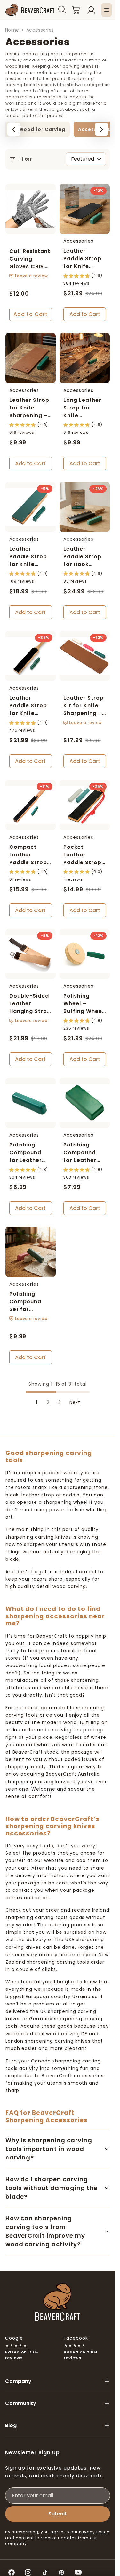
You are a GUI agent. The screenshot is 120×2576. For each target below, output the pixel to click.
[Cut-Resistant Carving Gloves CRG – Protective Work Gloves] (31, 209)
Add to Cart (31, 314)
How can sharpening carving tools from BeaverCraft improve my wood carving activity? (45, 2231)
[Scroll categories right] (101, 129)
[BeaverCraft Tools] (30, 10)
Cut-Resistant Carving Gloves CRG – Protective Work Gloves (30, 267)
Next (75, 1402)
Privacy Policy (94, 2532)
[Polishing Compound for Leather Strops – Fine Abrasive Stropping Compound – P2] (85, 1103)
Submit (58, 2514)
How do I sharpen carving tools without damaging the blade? (52, 2188)
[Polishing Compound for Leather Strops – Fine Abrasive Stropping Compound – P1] (31, 1103)
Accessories (94, 129)
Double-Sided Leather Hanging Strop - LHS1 (30, 1007)
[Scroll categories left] (14, 129)
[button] (62, 10)
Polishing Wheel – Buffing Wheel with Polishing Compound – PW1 (83, 1015)
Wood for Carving (42, 129)
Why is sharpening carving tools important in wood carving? (49, 2149)
